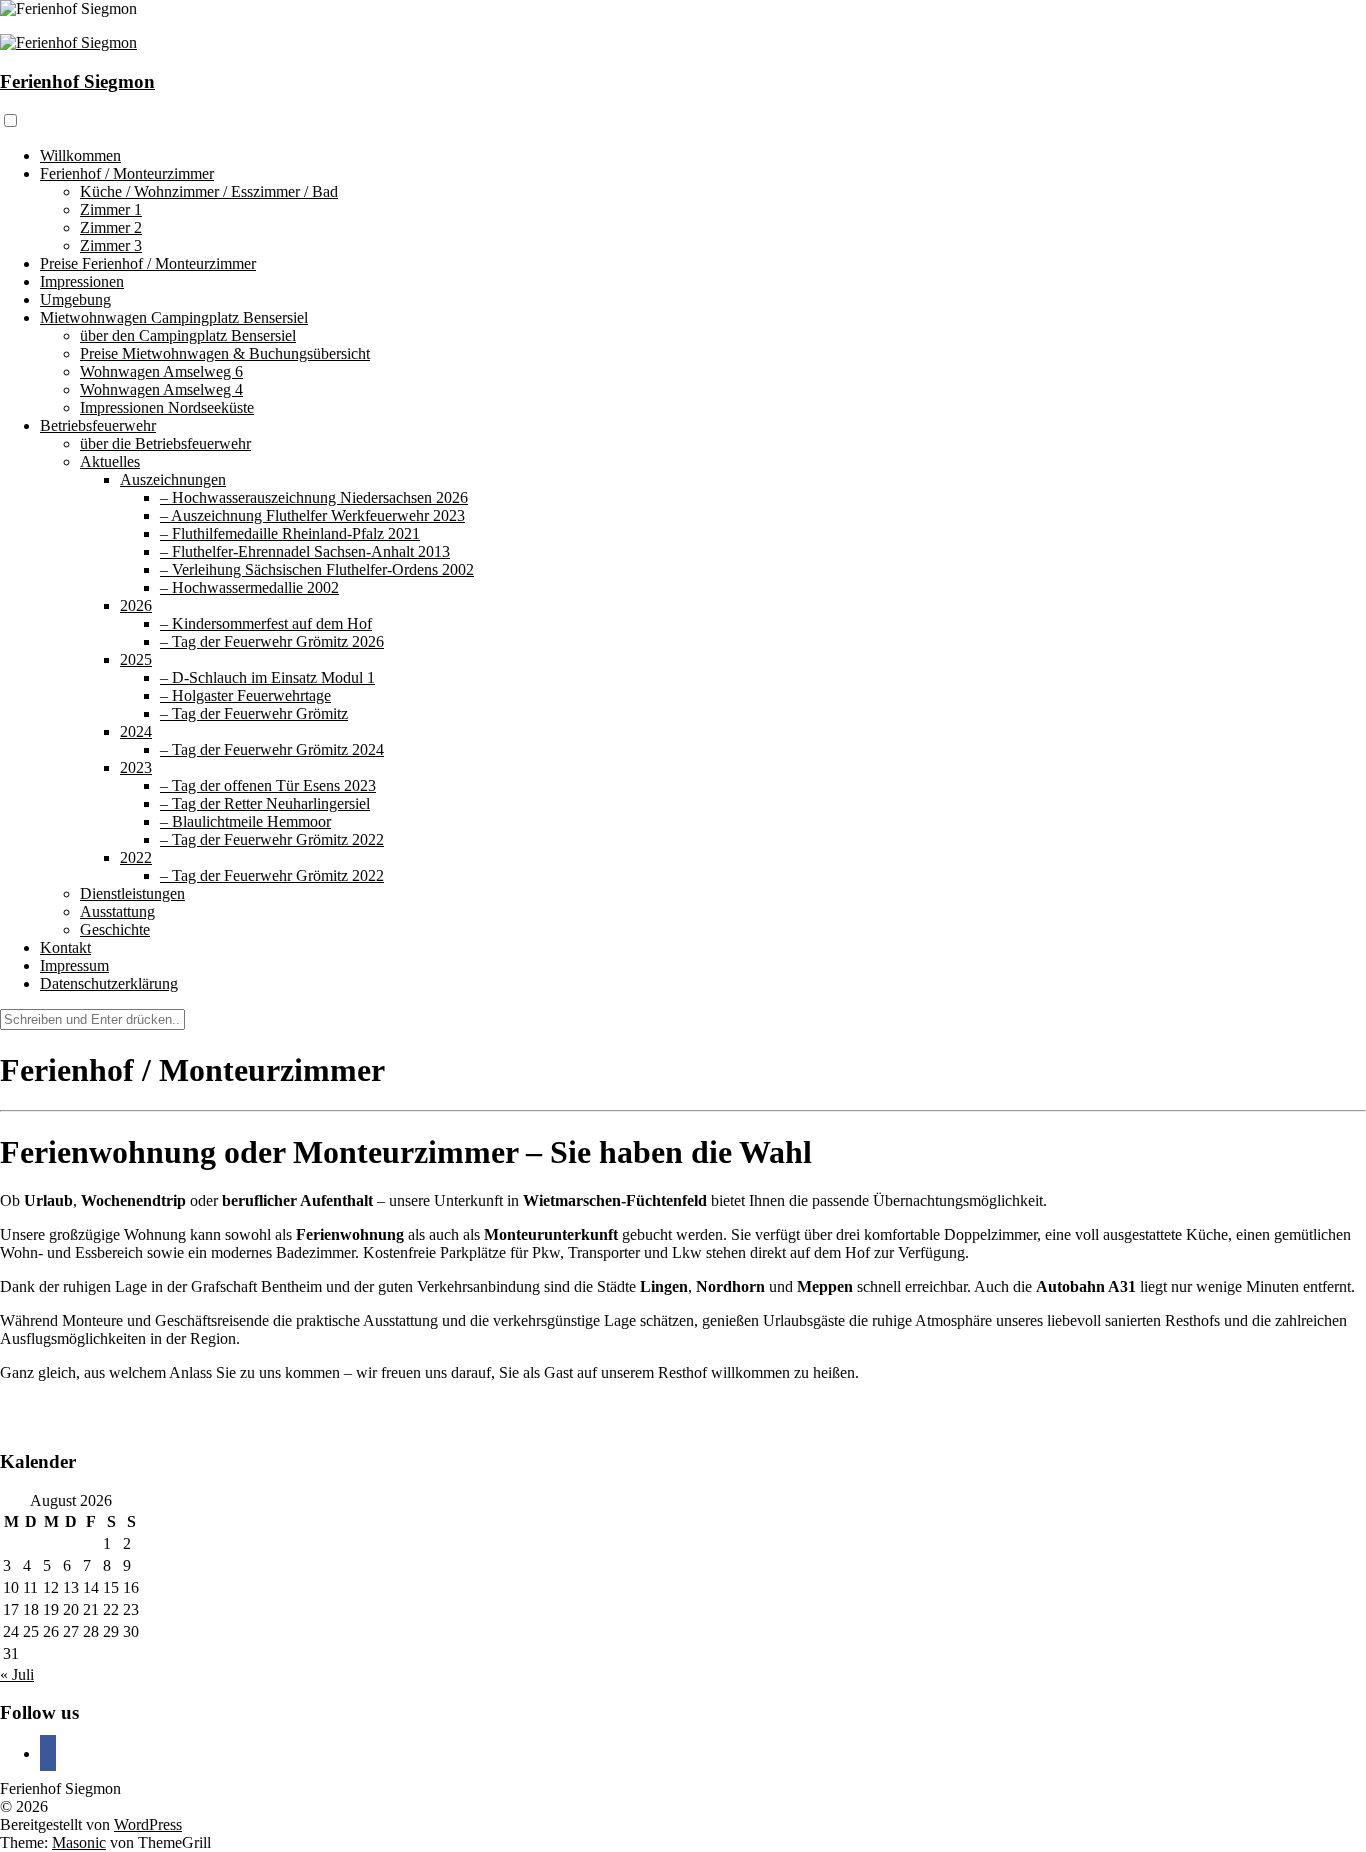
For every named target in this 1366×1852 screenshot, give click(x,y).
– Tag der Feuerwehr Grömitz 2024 (272, 749)
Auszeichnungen (173, 479)
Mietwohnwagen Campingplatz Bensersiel (174, 317)
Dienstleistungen (132, 893)
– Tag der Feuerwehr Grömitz (254, 713)
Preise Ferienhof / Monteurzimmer (148, 263)
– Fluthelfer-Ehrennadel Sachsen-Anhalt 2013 (305, 551)
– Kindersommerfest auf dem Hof (266, 623)
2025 (136, 659)
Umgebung (75, 299)
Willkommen (80, 155)
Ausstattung (117, 911)
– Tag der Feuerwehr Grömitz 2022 (272, 839)
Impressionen (82, 281)
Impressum (74, 965)
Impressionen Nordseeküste (167, 407)
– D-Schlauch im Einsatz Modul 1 (267, 677)
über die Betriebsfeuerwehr (165, 443)
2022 (136, 857)
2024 (136, 731)
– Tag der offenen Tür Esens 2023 (268, 785)
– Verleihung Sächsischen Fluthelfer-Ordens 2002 (317, 569)
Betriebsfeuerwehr (98, 425)
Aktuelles (110, 461)
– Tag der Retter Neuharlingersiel (265, 803)
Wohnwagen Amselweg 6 (161, 371)
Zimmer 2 (111, 227)
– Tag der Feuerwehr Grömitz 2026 (272, 641)
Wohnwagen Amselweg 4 (161, 389)
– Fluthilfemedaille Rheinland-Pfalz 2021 (290, 533)
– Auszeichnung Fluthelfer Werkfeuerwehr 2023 (312, 515)
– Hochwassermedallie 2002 (249, 587)
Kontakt (65, 947)
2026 (136, 605)
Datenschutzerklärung (109, 983)
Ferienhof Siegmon (77, 81)
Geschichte (115, 929)
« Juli (17, 1674)
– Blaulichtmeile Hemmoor (245, 821)
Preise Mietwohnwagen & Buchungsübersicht (225, 353)
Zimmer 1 (111, 209)
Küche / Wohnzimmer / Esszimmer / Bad (209, 191)
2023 (136, 767)
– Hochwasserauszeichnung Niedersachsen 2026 (314, 497)
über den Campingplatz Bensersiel (188, 335)
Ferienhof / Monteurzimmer (127, 173)
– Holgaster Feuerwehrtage (245, 695)
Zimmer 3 (111, 245)
